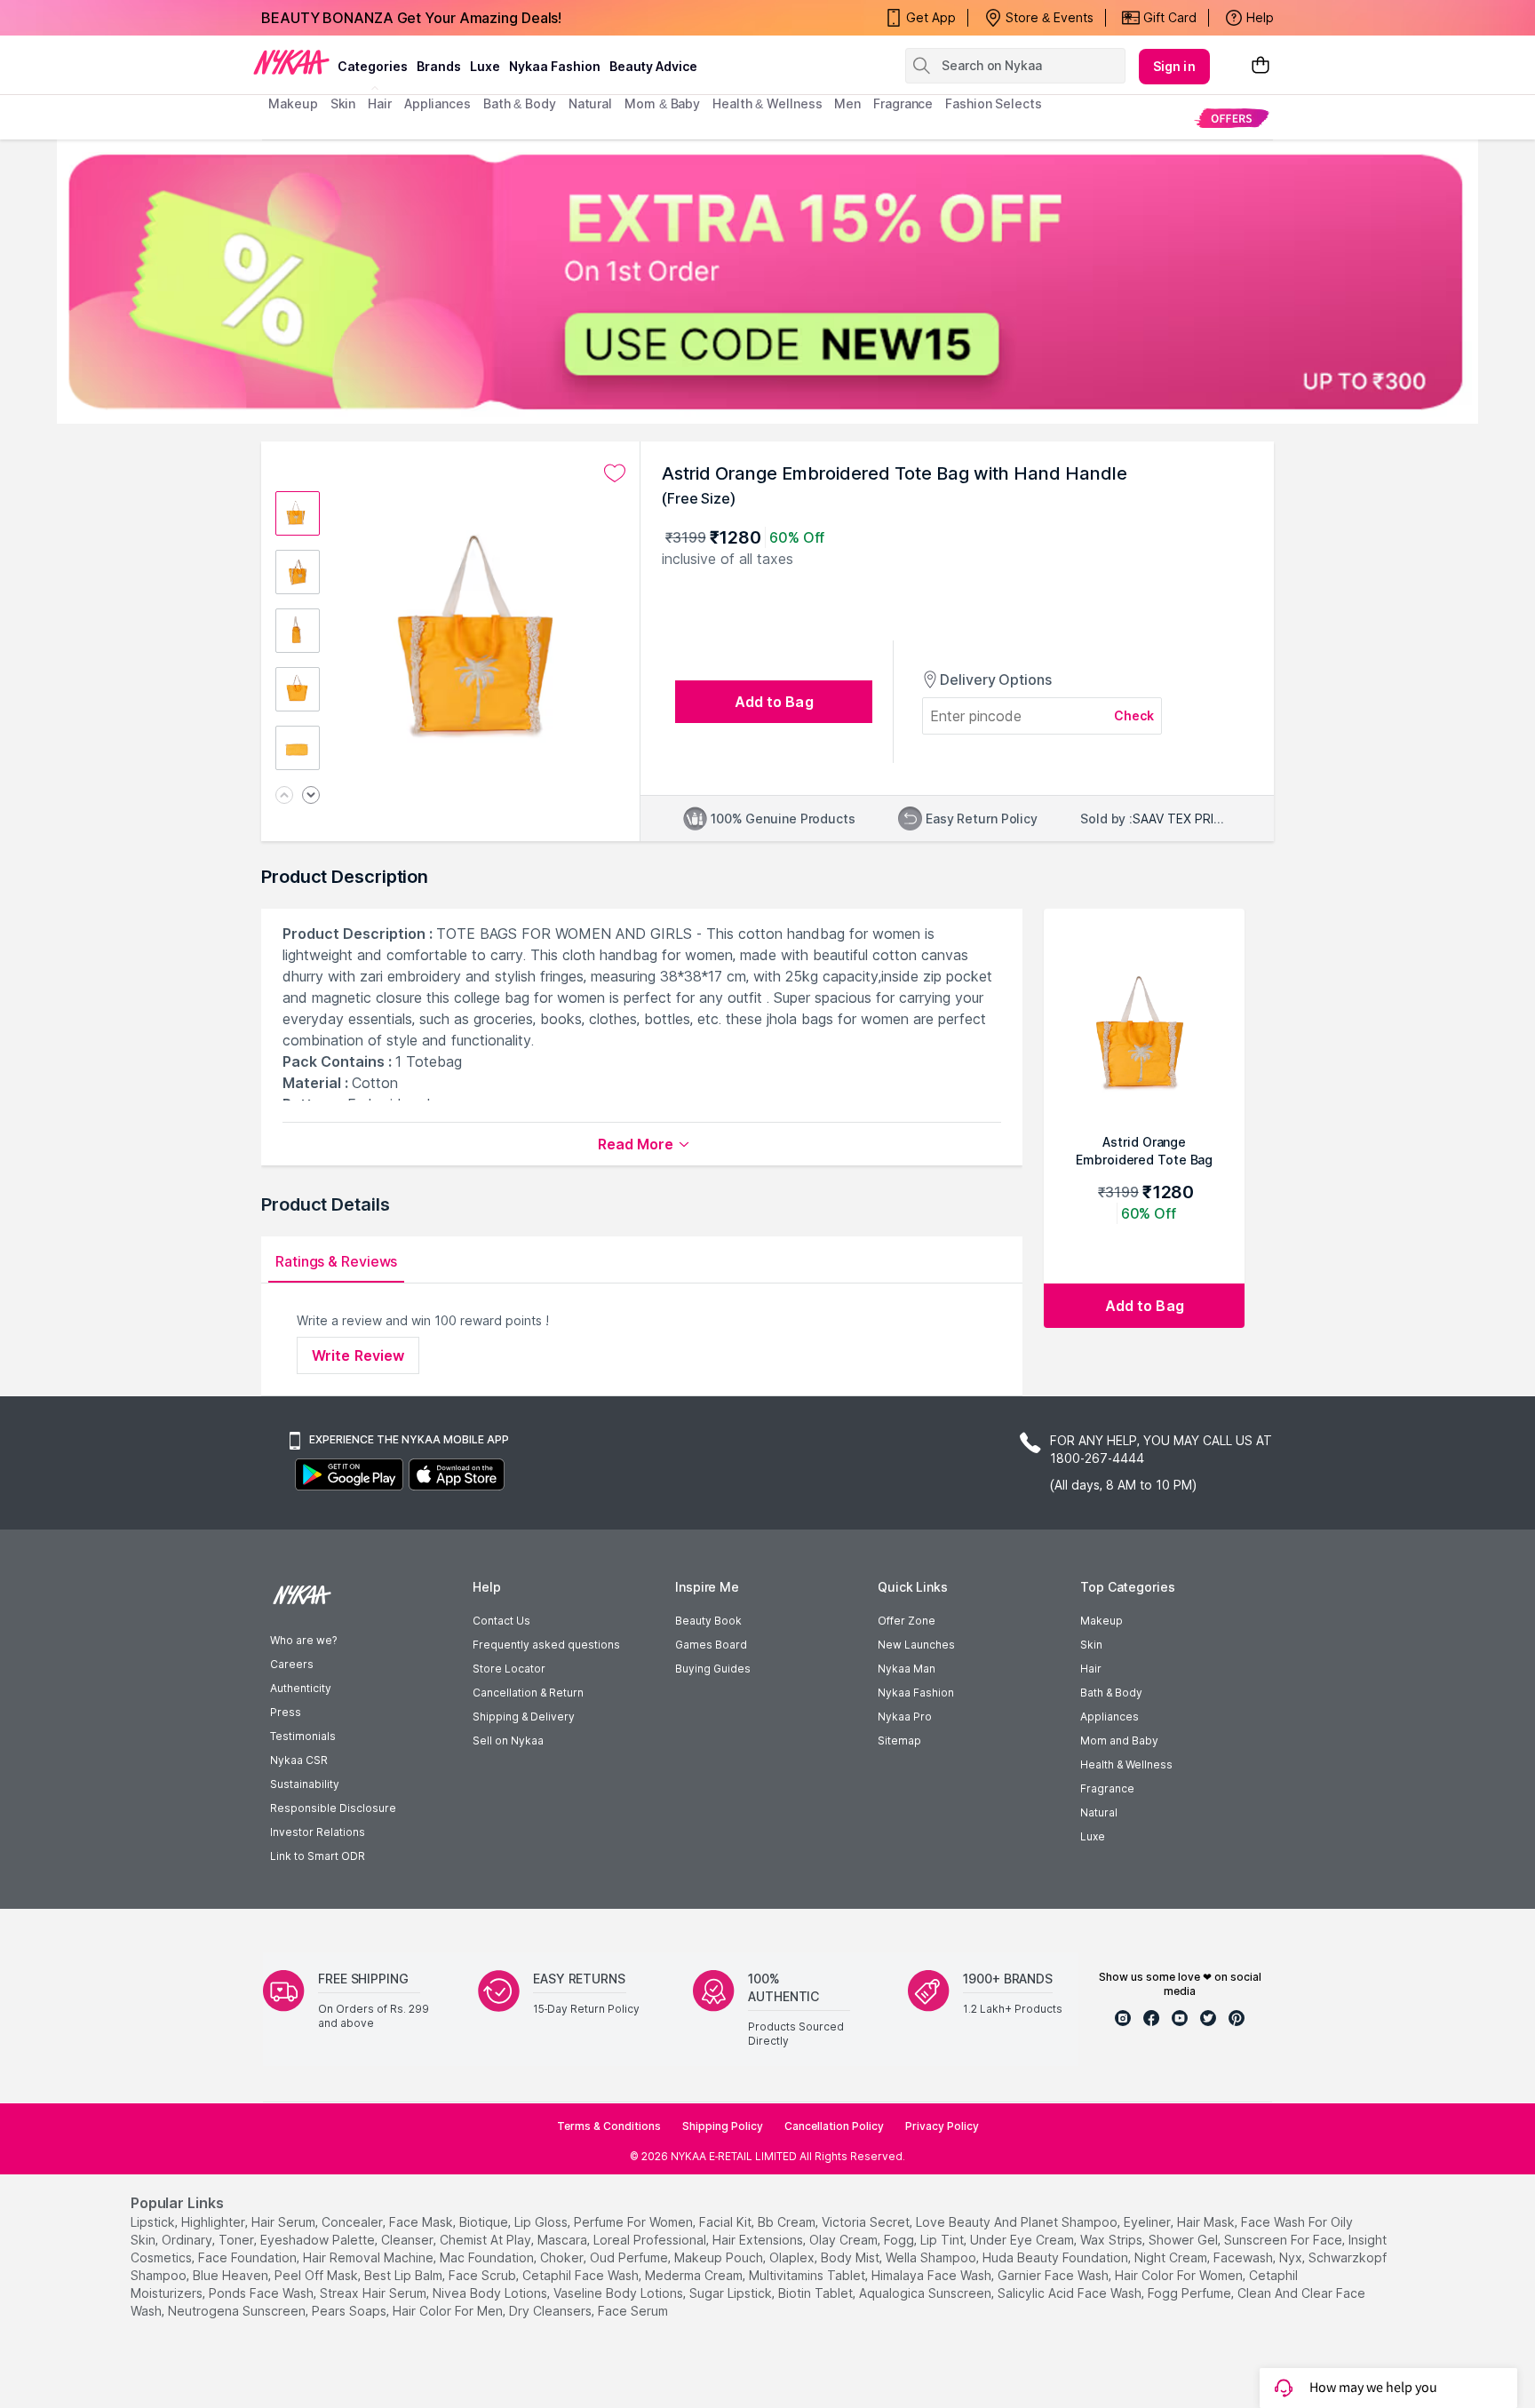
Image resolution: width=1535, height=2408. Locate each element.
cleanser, (409, 2240)
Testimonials (303, 1736)
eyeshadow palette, (319, 2240)
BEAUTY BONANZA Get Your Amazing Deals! (411, 18)
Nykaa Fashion (555, 66)
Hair (1091, 1669)
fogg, (900, 2240)
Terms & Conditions (609, 2126)
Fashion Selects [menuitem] (994, 103)
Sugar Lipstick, (732, 2293)
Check (1134, 715)
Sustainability (305, 1784)
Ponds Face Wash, (262, 2293)
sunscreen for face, (1284, 2240)
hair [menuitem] (380, 103)
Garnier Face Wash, (1054, 2275)
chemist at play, (487, 2240)
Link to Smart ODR (318, 1856)
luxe (485, 66)
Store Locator (509, 1669)
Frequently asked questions (546, 1645)
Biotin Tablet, (817, 2293)
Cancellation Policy (834, 2126)
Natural (1099, 1812)
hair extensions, (759, 2240)
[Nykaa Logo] (291, 61)
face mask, (422, 2222)
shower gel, (1185, 2240)
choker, (563, 2257)
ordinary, (188, 2240)
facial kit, (727, 2222)
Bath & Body (1111, 1693)
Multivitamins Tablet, (808, 2275)
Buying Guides (713, 1669)
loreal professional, (651, 2240)
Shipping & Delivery (524, 1717)
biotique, (485, 2222)
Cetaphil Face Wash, (582, 2275)
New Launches (916, 1645)
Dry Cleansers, (552, 2311)
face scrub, (484, 2275)
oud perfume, (630, 2257)
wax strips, (1113, 2240)
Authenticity (301, 1688)
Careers (292, 1664)
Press (286, 1712)
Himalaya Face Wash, (933, 2275)
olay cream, (845, 2240)
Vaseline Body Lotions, (620, 2293)
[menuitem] (1232, 118)
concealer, (354, 2222)
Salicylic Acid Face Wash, (1071, 2293)
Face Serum (633, 2311)
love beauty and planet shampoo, (1018, 2222)
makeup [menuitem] (293, 103)
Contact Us (501, 1621)
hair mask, (1207, 2222)
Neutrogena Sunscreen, (238, 2311)
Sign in (1174, 66)
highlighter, (215, 2222)
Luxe (1093, 1836)
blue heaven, (232, 2275)
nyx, (1292, 2257)
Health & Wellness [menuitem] (767, 103)
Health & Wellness (1126, 1764)
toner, (238, 2240)
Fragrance (1107, 1788)
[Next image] (311, 796)
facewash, (1245, 2257)
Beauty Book (708, 1621)
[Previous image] (284, 796)
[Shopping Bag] (1261, 66)
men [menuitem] (847, 103)
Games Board (711, 1645)
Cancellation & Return (528, 1693)
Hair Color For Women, (1180, 2275)
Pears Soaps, (350, 2311)
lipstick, (154, 2222)
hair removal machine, (370, 2257)
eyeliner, (1149, 2222)
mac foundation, (488, 2257)
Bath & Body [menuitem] (520, 103)
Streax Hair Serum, (374, 2293)
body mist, (851, 2257)
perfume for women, (635, 2222)
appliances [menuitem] (437, 103)
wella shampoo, (932, 2257)
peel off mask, (318, 2275)
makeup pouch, (720, 2257)
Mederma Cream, (695, 2275)
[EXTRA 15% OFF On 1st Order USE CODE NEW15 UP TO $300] (767, 282)
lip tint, (943, 2240)
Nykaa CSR (299, 1760)
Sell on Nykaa (508, 1740)
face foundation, (249, 2257)
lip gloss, (542, 2222)
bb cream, (788, 2222)
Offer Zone (907, 1621)
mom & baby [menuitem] (662, 103)
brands (439, 66)
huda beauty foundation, (1057, 2257)
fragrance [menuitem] (903, 103)
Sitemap (899, 1740)
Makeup (1102, 1621)
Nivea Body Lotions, (491, 2293)
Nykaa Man (907, 1669)
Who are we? (303, 1640)
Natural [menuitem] (590, 103)
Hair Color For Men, (449, 2311)
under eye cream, (1023, 2240)
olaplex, (793, 2257)
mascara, (564, 2240)
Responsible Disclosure (333, 1808)
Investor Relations (318, 1832)
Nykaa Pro (905, 1717)
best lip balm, (405, 2275)
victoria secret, (867, 2222)
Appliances (1109, 1717)
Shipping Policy (723, 2126)
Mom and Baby (1119, 1740)
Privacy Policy (942, 2126)
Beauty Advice (653, 66)
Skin (1091, 1645)
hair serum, (285, 2222)
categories (373, 66)
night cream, (1172, 2257)
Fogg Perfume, (1191, 2293)
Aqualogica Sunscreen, (927, 2293)
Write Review (358, 1355)
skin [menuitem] (343, 103)
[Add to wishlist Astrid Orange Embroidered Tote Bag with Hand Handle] (615, 473)
